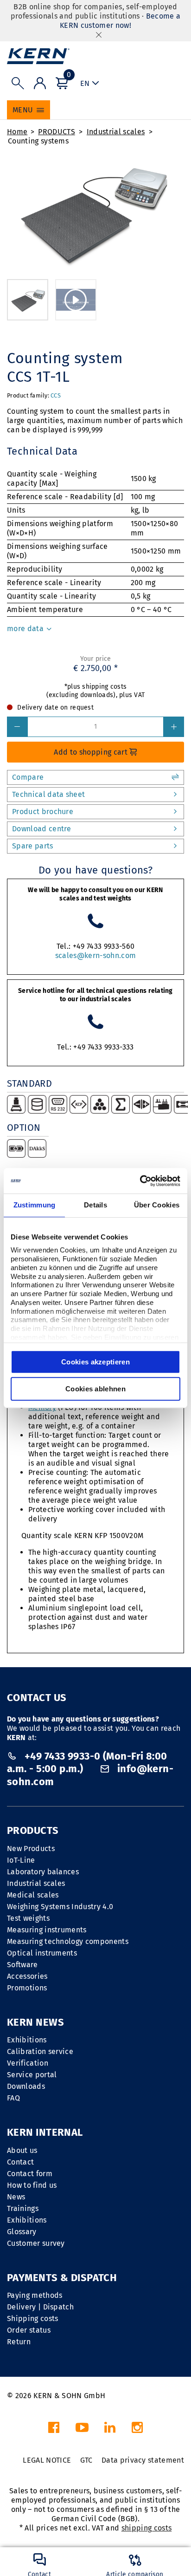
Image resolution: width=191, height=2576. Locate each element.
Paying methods (35, 2295)
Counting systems (38, 141)
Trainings (23, 2208)
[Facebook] (54, 2430)
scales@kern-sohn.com (95, 955)
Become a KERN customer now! (120, 21)
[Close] (99, 35)
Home (17, 132)
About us (22, 2150)
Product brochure (43, 812)
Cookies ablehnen (95, 1389)
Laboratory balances (43, 1872)
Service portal (32, 2075)
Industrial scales (116, 132)
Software (22, 1965)
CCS (56, 395)
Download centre (42, 829)
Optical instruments (42, 1953)
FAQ (13, 2098)
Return (19, 2342)
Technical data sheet (48, 794)
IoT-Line (21, 1860)
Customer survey (36, 2243)
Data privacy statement (143, 2460)
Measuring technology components (68, 1941)
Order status (29, 2330)
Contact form (30, 2174)
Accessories (27, 1976)
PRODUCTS (57, 132)
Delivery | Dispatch (40, 2307)
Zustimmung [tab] (35, 1205)
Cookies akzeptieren (95, 1362)
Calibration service (40, 2051)
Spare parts (33, 846)
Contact (20, 2162)
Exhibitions (27, 2040)
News (16, 2197)
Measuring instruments (47, 1930)
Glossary (22, 2232)
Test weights (28, 1918)
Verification (28, 2063)
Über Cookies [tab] (157, 1205)
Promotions (27, 1988)
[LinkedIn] (110, 2430)
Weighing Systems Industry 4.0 (60, 1907)
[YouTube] (82, 2430)
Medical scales (33, 1895)
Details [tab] (95, 1205)
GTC (86, 2460)
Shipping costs (32, 2318)
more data (26, 629)
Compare (28, 777)
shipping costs (146, 2528)
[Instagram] (137, 2430)
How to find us (32, 2185)
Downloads (26, 2086)
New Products (31, 1849)
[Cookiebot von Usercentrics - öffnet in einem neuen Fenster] (140, 1181)
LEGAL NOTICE (47, 2460)
